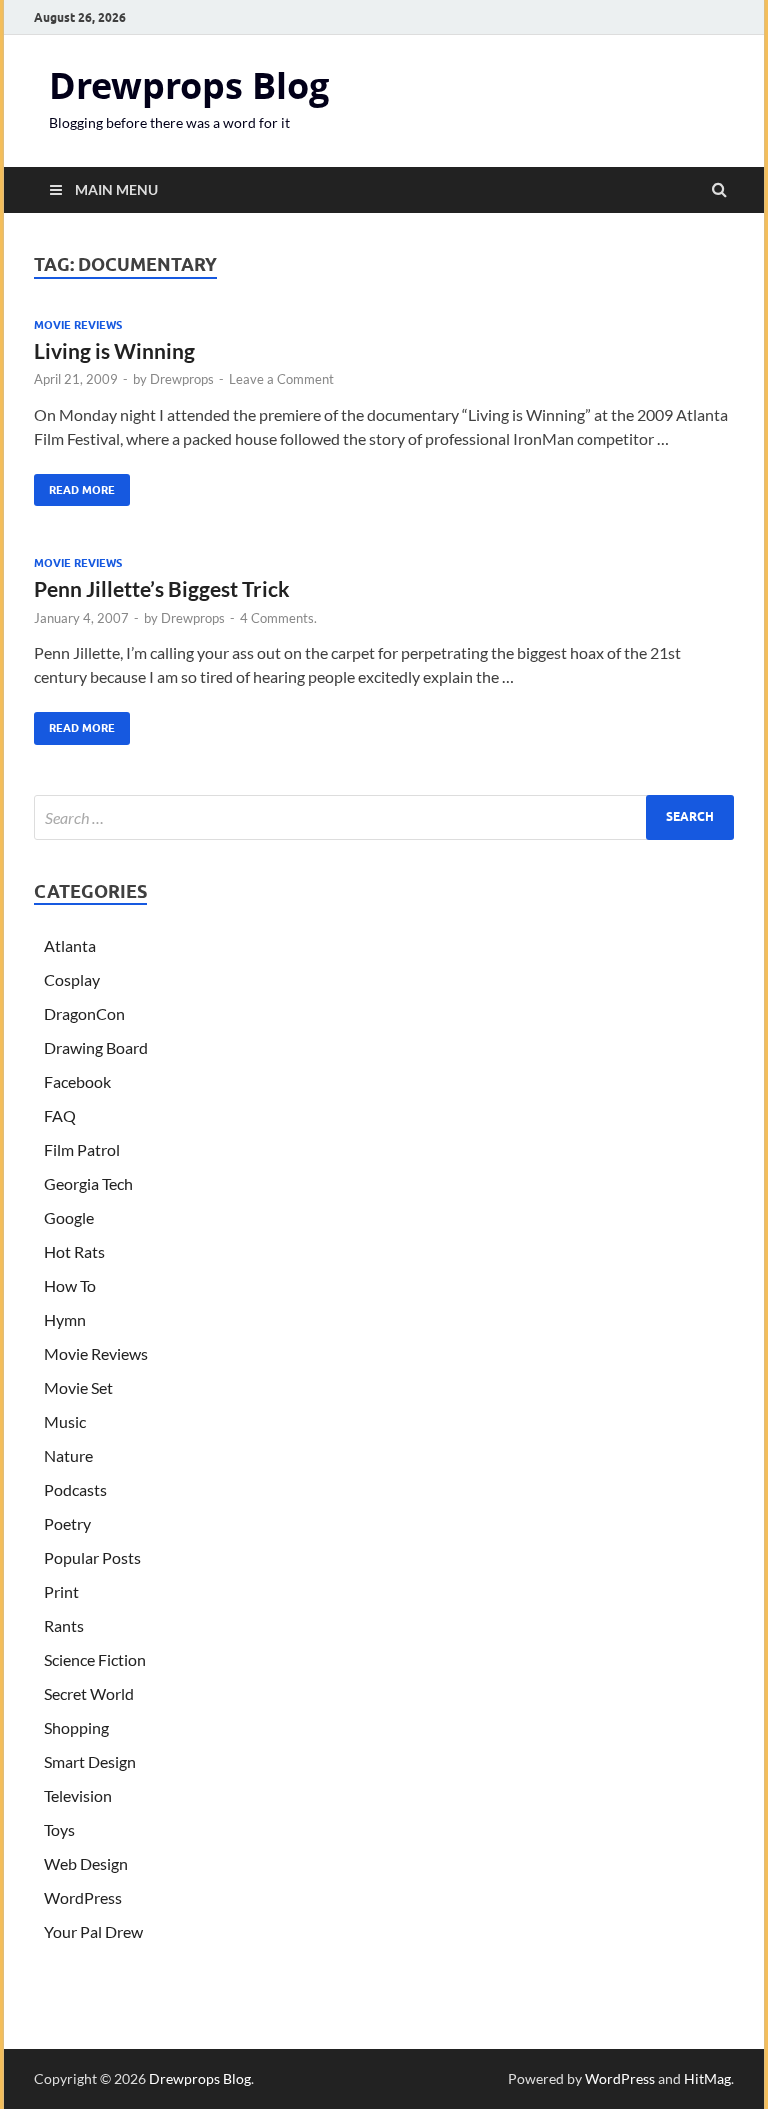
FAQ (60, 1115)
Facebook (77, 1081)
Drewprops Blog (189, 85)
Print (61, 1591)
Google (69, 1217)
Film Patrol (82, 1149)
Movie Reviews (78, 325)
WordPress (83, 1897)
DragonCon (84, 1013)
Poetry (67, 1523)
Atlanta (70, 945)
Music (65, 1421)
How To (70, 1285)
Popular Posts (92, 1557)
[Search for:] (384, 817)
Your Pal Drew (93, 1931)
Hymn (65, 1319)
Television (78, 1795)
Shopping (76, 1727)
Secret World (89, 1693)
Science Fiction (95, 1659)
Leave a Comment (281, 379)
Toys (59, 1829)
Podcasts (75, 1489)
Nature (68, 1455)
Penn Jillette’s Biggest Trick (162, 588)
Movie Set (78, 1387)
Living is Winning (114, 350)
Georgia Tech (88, 1183)
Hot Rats (74, 1251)
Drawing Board (96, 1047)
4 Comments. (278, 618)
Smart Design (90, 1761)
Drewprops (182, 379)
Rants (64, 1625)
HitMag (707, 2078)
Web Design (86, 1863)
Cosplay (72, 979)
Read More (74, 485)
